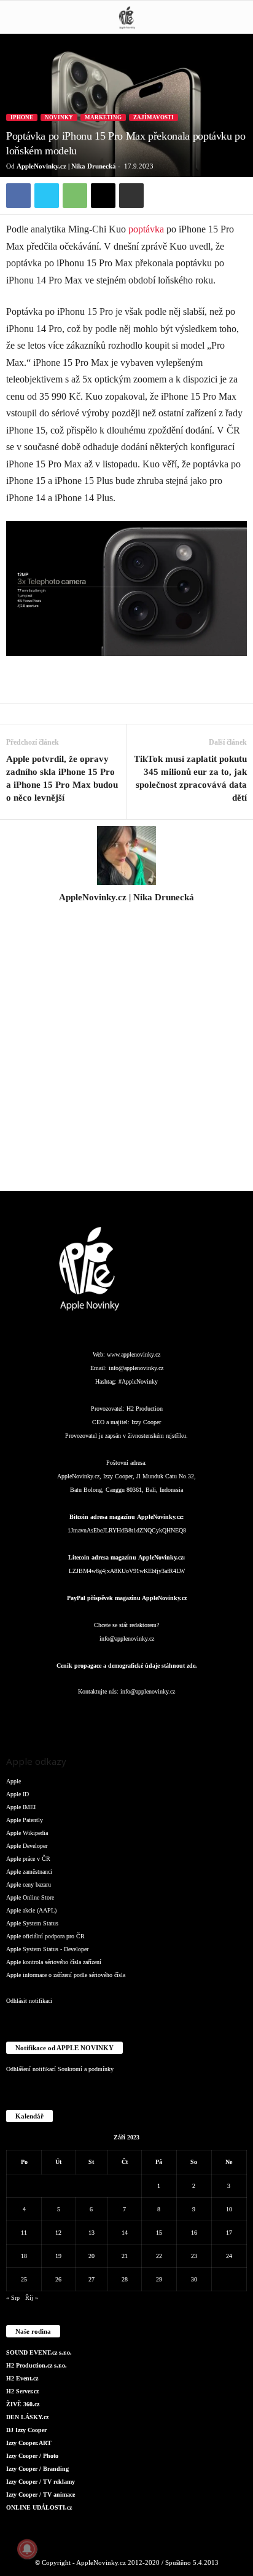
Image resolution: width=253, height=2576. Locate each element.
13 (91, 2233)
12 (58, 2233)
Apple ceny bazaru (29, 1884)
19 (58, 2256)
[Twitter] (47, 196)
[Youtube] (200, 1716)
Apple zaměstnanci (29, 1872)
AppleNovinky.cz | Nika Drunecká (66, 166)
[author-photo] (126, 855)
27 (91, 2279)
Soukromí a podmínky (86, 2069)
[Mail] (128, 1716)
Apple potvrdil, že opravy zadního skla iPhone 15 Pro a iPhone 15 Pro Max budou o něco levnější (62, 778)
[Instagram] (126, 914)
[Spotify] (152, 1716)
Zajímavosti (154, 117)
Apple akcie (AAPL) (31, 1910)
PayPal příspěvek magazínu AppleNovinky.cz (127, 1598)
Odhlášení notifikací (31, 2069)
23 (194, 2256)
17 (229, 2233)
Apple (14, 1781)
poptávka (146, 229)
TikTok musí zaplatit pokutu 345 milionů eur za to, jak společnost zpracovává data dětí (190, 778)
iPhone (22, 117)
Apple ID (18, 1794)
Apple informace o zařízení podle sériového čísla (66, 1975)
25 (24, 2279)
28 (125, 2279)
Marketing (103, 117)
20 (91, 2256)
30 (194, 2279)
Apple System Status (32, 1923)
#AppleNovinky (138, 1381)
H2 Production (145, 1409)
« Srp (13, 2298)
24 (229, 2256)
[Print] (131, 196)
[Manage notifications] (27, 2549)
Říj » (32, 2298)
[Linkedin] (103, 1716)
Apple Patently (25, 1820)
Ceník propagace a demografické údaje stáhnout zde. (127, 1666)
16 (194, 2233)
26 (58, 2279)
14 (125, 2233)
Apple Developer (27, 1846)
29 (159, 2279)
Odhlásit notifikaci (29, 2001)
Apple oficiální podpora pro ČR (45, 1936)
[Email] (103, 196)
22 (159, 2256)
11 (24, 2233)
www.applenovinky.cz (134, 1354)
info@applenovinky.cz (136, 1368)
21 (125, 2256)
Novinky (59, 117)
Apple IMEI (21, 1807)
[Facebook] (18, 196)
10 (229, 2209)
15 (159, 2233)
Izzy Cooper (146, 1422)
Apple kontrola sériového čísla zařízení (54, 1962)
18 (24, 2256)
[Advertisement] (126, 1054)
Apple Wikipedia (27, 1833)
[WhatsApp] (75, 196)
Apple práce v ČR (28, 1859)
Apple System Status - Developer (47, 1949)
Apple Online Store (30, 1897)
